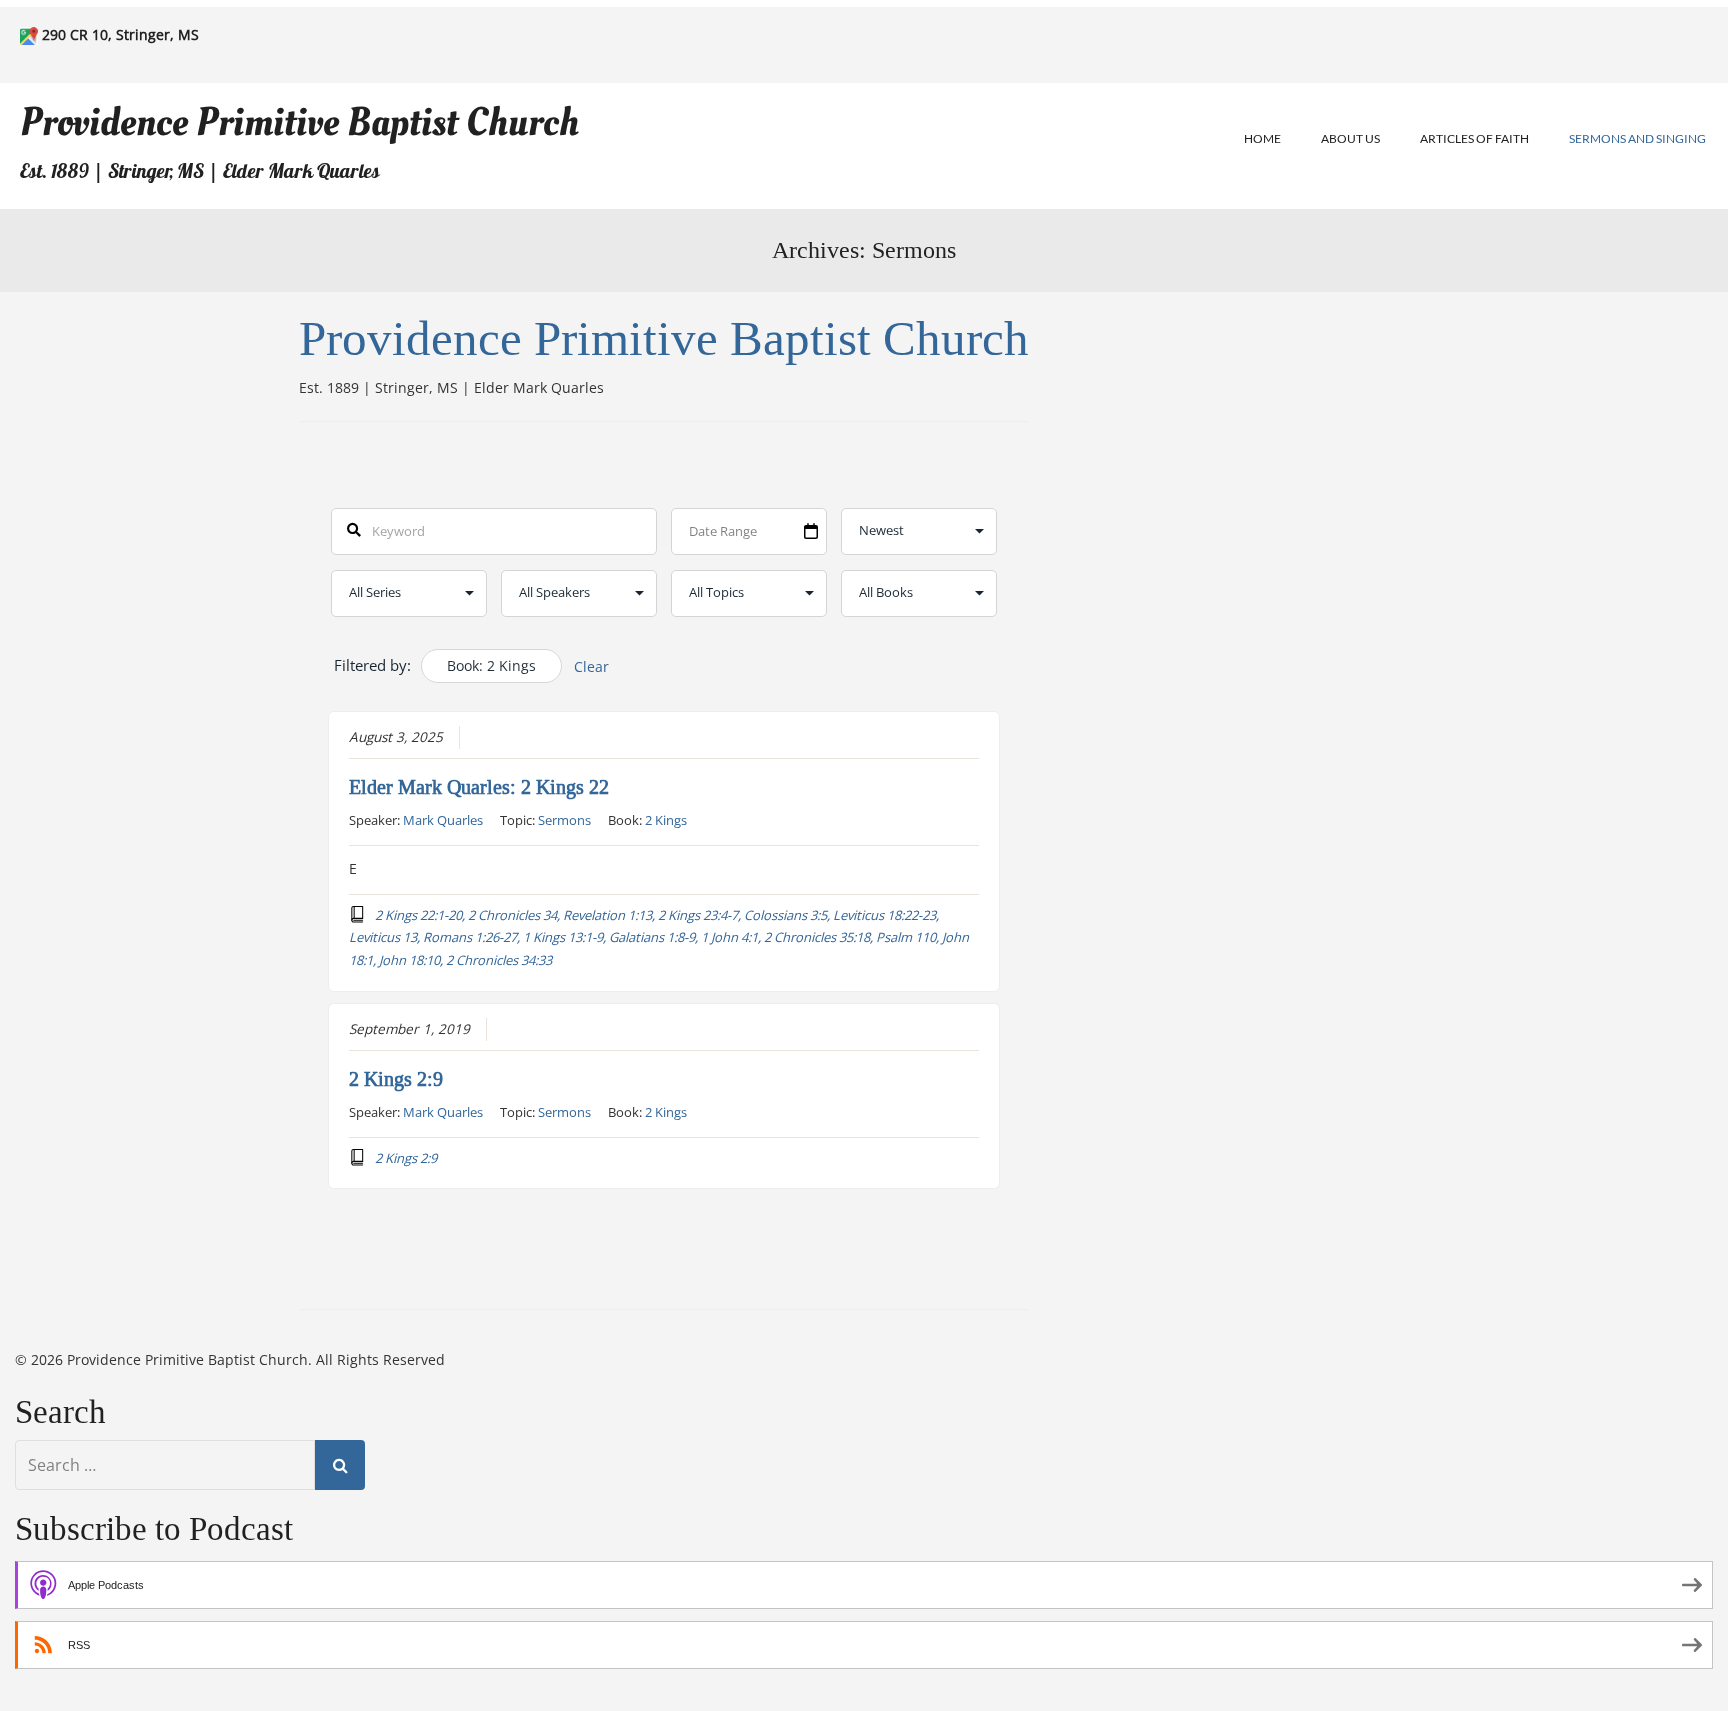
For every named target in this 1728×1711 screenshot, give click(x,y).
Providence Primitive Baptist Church (299, 122)
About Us (1350, 138)
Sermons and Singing (1637, 138)
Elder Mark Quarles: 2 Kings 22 (479, 787)
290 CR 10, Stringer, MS (120, 34)
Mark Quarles (443, 820)
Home (1262, 138)
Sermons (564, 820)
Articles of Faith (1474, 138)
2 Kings (666, 820)
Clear (591, 666)
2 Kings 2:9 (396, 1079)
